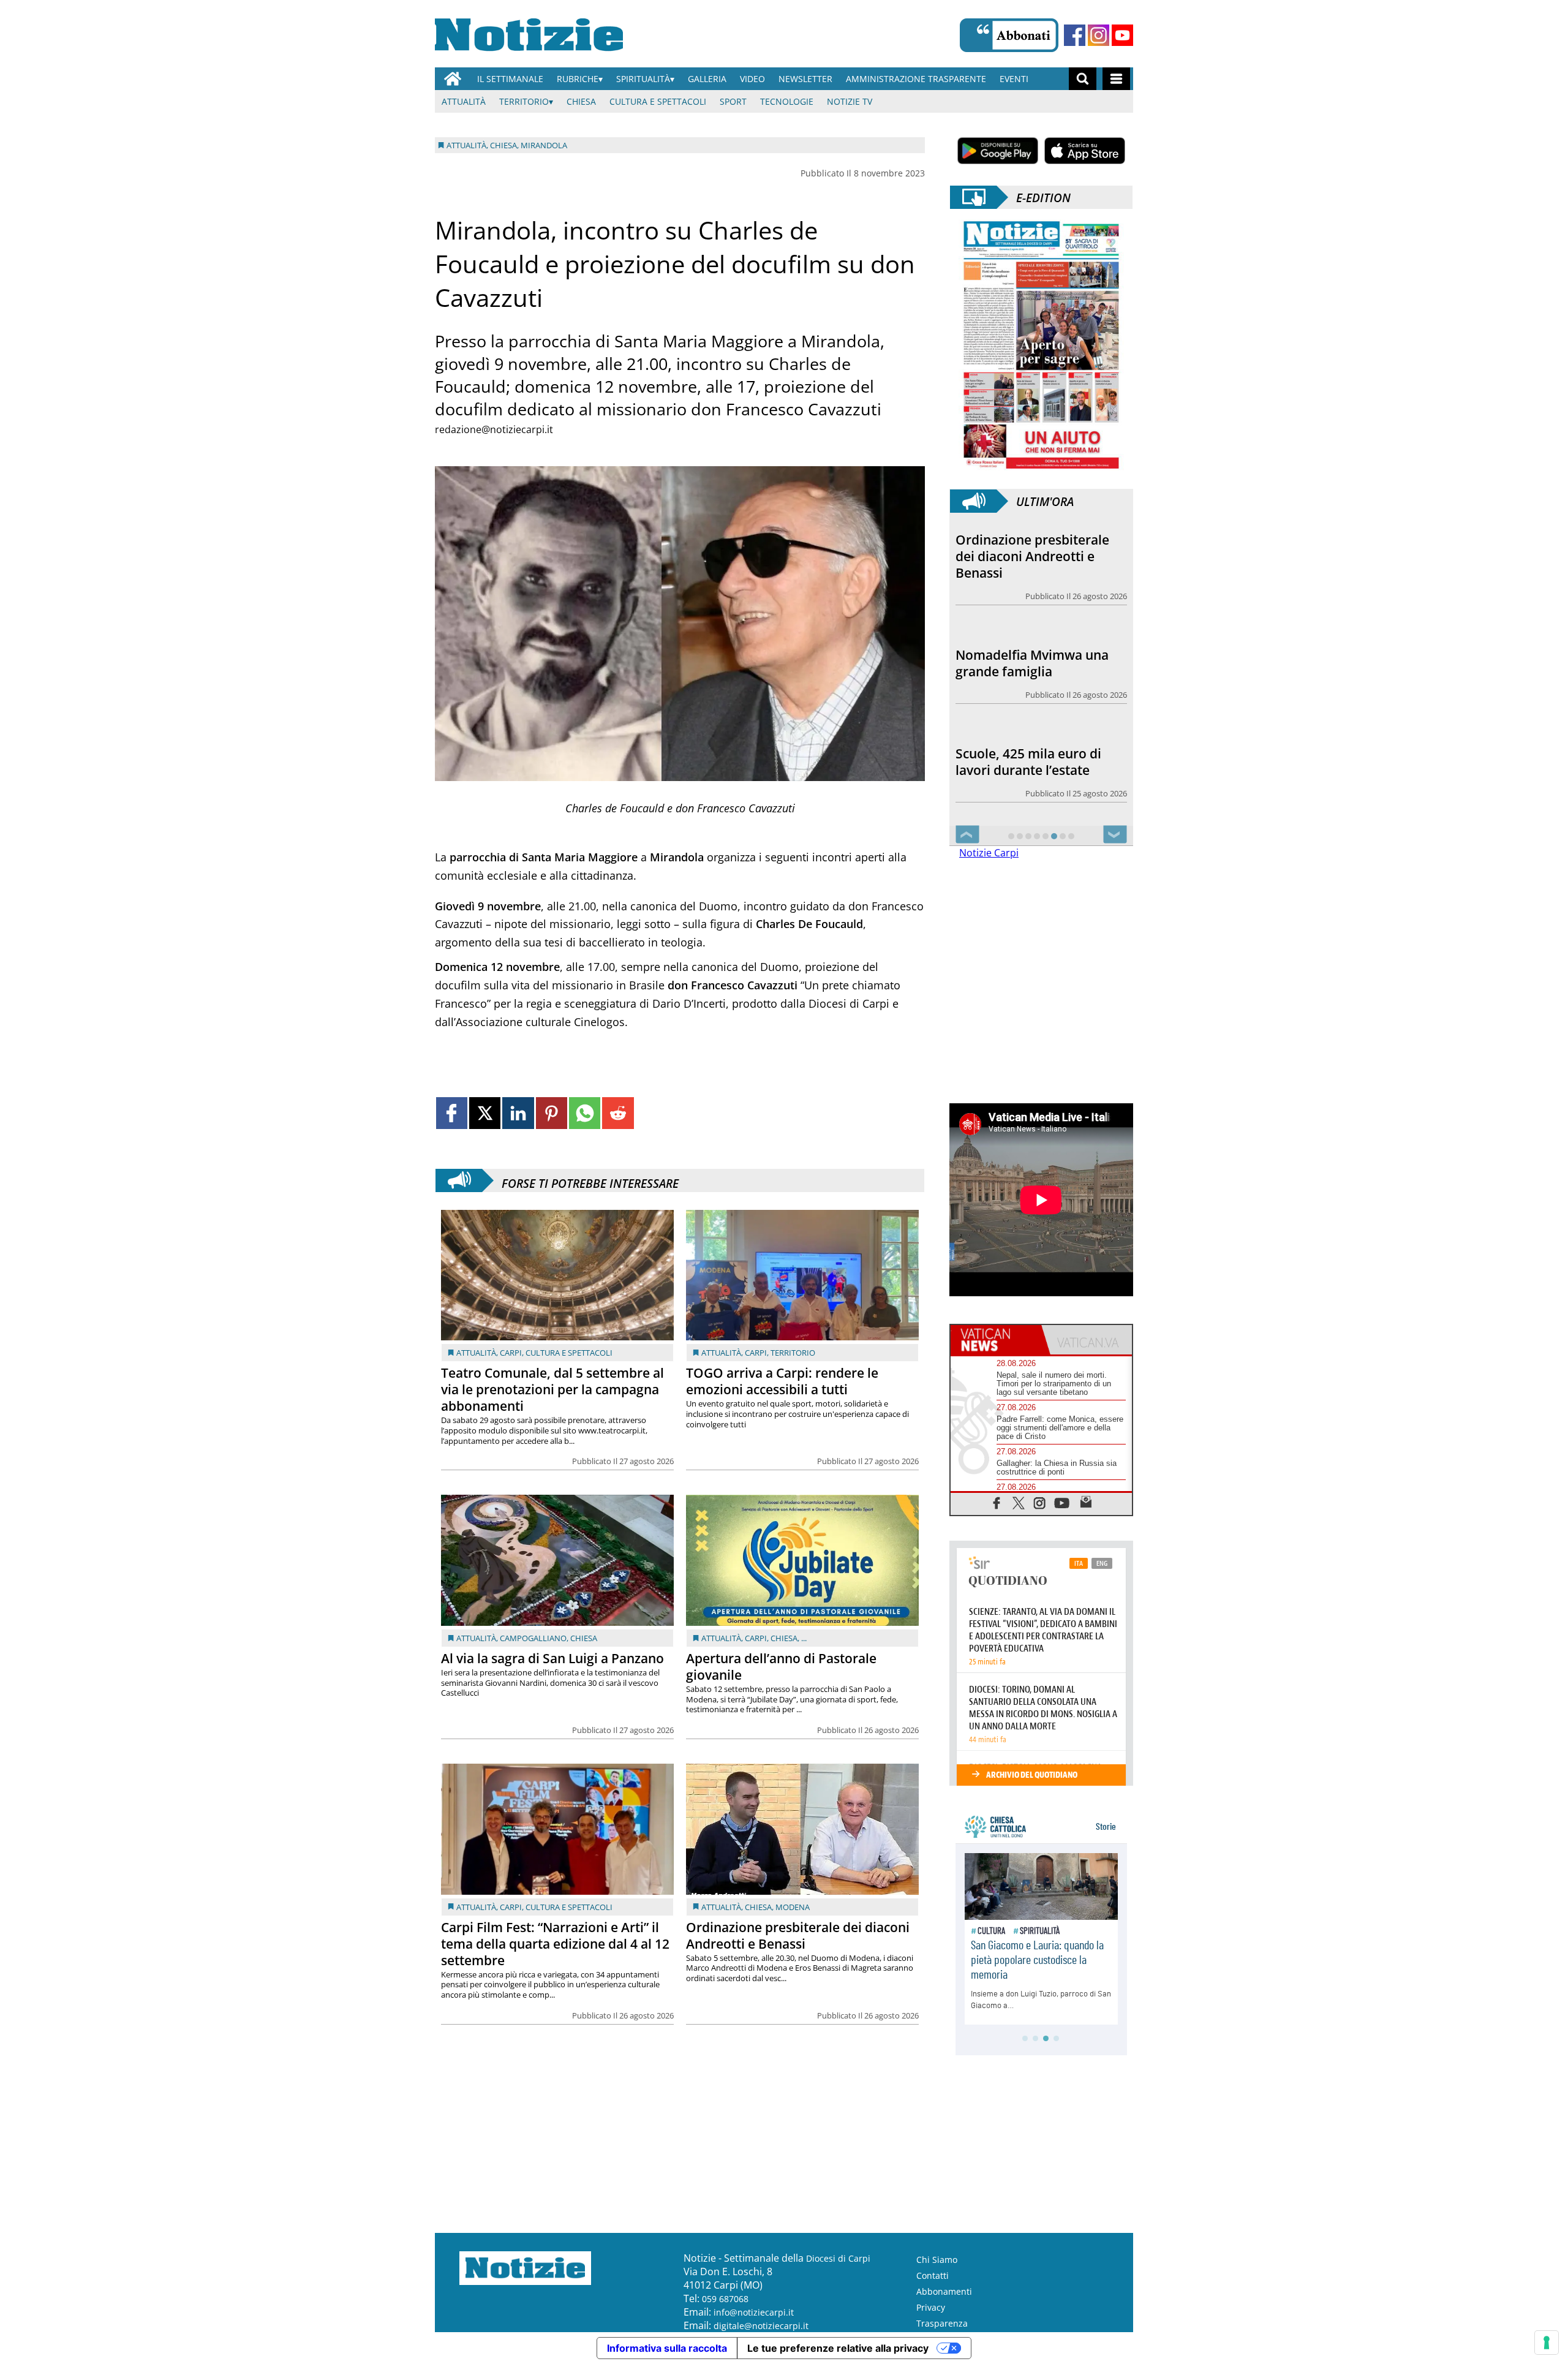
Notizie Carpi (989, 853)
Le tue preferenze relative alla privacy (838, 2348)
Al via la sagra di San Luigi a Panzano (552, 1658)
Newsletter (805, 79)
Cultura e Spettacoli (658, 101)
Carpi (511, 1353)
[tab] (996, 1340)
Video (752, 79)
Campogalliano (533, 1638)
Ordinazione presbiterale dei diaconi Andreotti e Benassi (798, 1935)
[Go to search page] (1083, 79)
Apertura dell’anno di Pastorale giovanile (781, 1667)
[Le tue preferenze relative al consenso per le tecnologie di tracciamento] (1547, 2343)
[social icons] (997, 1502)
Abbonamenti (944, 2291)
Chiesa (581, 101)
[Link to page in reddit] (618, 1113)
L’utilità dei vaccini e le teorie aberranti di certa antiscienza (1029, 753)
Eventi (1014, 79)
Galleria (707, 79)
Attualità (464, 101)
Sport (733, 101)
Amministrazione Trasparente (916, 79)
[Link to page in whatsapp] (585, 1113)
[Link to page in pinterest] (552, 1113)
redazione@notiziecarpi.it (494, 429)
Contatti (933, 2275)
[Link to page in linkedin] (518, 1113)
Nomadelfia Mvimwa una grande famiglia (1032, 548)
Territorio (524, 101)
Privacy (931, 2307)
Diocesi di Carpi (838, 2258)
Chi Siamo (937, 2260)
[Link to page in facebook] (452, 1113)
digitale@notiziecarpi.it (761, 2326)
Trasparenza (942, 2323)
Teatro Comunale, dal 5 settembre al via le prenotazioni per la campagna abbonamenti (552, 1389)
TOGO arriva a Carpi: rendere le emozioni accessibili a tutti (782, 1381)
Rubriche (578, 79)
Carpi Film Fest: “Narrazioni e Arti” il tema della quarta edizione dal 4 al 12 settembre (555, 1944)
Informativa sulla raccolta (667, 2348)
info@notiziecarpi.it (754, 2312)
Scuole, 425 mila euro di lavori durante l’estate (1028, 647)
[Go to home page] (453, 79)
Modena (793, 1907)
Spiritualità (643, 79)
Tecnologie (787, 101)
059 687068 (725, 2299)
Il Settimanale (510, 79)
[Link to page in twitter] (485, 1113)
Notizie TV (850, 101)
